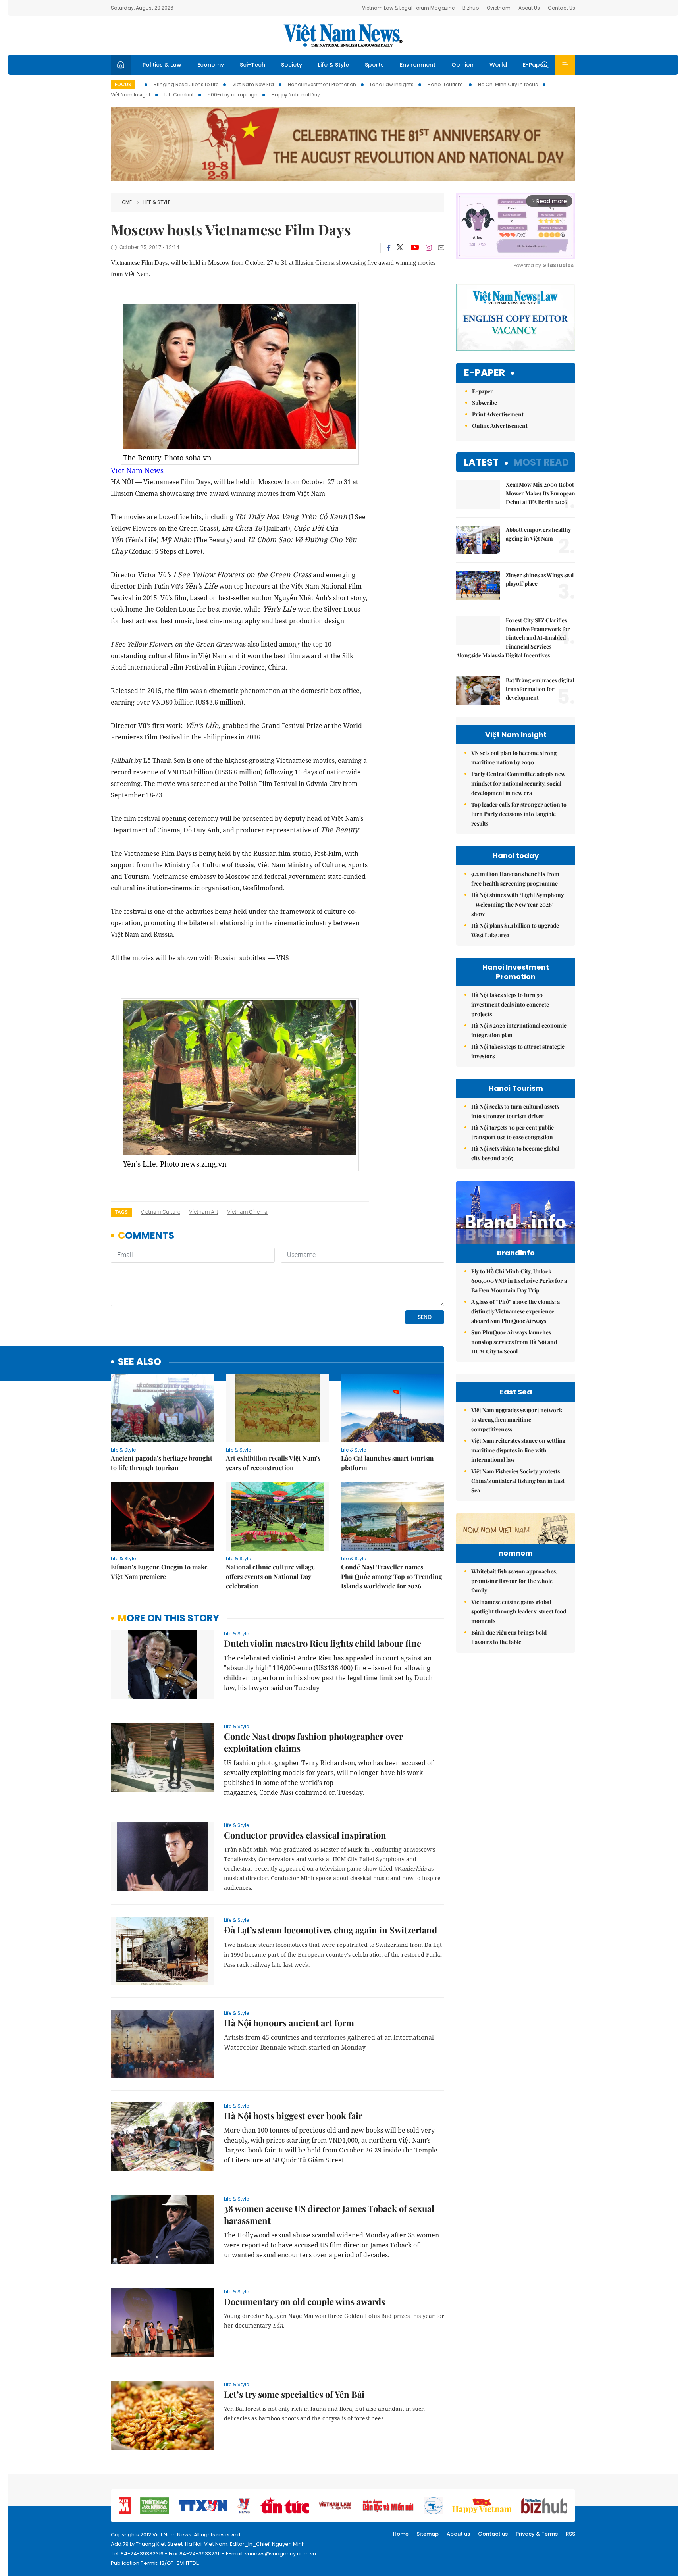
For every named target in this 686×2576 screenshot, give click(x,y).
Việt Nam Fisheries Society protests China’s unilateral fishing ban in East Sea (518, 1481)
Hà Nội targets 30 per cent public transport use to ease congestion (513, 1132)
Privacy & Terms (537, 2534)
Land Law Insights (392, 84)
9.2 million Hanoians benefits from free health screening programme (515, 879)
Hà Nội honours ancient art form (289, 2023)
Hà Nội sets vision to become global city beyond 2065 (515, 1153)
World (498, 65)
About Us (529, 8)
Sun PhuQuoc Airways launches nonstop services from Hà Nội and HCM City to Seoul (514, 1342)
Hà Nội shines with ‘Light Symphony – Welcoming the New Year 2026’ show (517, 904)
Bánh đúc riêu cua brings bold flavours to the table (509, 1637)
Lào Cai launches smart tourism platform (387, 1463)
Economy (211, 65)
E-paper (485, 373)
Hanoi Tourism (446, 84)
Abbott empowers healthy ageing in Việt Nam (538, 534)
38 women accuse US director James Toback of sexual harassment (329, 2214)
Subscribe (485, 403)
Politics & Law (162, 65)
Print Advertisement (498, 414)
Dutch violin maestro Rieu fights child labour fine (323, 1643)
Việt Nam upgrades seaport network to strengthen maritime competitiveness (517, 1420)
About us (458, 2534)
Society (292, 65)
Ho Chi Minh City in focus (508, 84)
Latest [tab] (481, 462)
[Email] (441, 247)
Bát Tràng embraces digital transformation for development (540, 689)
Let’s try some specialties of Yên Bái (294, 2394)
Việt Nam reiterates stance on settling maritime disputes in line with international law (518, 1450)
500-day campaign (233, 95)
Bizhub (471, 8)
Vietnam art (204, 1212)
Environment (418, 65)
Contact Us (562, 8)
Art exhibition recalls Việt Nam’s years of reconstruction (273, 1463)
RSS (570, 2534)
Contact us (493, 2534)
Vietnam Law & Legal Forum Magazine (408, 8)
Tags (121, 1212)
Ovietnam (499, 8)
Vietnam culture (160, 1212)
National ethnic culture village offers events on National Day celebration (270, 1576)
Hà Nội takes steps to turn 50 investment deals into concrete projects (510, 1004)
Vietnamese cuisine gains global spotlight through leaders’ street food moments (519, 1611)
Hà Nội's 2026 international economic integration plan (519, 1030)
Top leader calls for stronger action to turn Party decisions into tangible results (519, 814)
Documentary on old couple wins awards (304, 2301)
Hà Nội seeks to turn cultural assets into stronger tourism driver (515, 1111)
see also (140, 1362)
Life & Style (333, 65)
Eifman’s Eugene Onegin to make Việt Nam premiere (159, 1572)
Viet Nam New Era (253, 84)
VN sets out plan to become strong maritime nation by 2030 (514, 758)
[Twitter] (400, 248)
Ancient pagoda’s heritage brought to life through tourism (162, 1463)
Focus (123, 84)
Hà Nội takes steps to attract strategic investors (518, 1051)
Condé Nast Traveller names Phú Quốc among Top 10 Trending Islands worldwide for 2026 (392, 1576)
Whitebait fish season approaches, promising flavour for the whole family (514, 1581)
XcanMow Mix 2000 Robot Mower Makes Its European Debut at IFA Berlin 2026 (541, 493)
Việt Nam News (343, 35)
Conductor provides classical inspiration (305, 1835)
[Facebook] (389, 248)
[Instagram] (429, 248)
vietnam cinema (247, 1212)
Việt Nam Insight (131, 95)
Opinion (462, 65)
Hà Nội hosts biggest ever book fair (293, 2116)
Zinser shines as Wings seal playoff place (540, 579)
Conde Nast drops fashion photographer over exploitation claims (313, 1742)
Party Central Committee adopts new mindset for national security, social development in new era (518, 783)
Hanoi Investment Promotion (322, 84)
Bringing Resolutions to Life (186, 84)
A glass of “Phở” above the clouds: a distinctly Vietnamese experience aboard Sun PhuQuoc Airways (515, 1311)
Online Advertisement (500, 426)
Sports (374, 65)
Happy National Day (296, 95)
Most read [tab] (541, 462)
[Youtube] (415, 248)
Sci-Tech (252, 65)
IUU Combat (179, 95)
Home (125, 202)
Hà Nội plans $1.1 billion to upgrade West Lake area (515, 930)
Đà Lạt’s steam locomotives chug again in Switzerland (330, 1930)
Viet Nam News (137, 470)
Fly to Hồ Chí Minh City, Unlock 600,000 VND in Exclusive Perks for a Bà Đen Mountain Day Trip (519, 1281)
